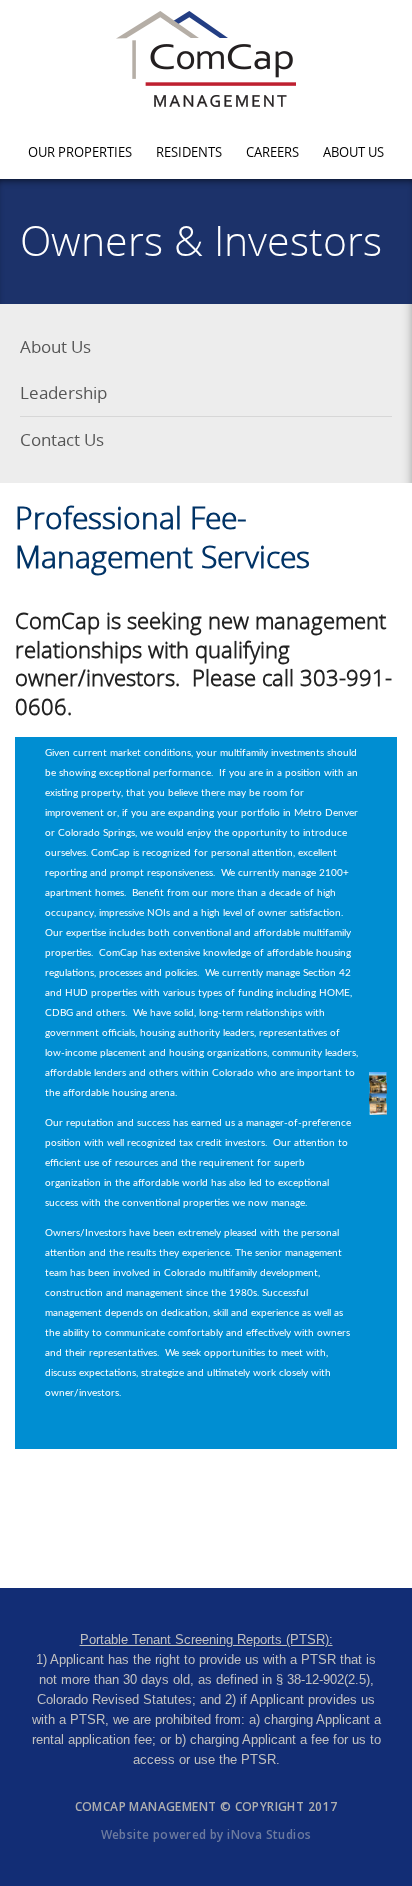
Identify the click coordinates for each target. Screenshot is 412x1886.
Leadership (63, 392)
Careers (272, 152)
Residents (189, 152)
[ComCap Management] (206, 59)
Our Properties (80, 152)
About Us (353, 152)
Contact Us (62, 439)
